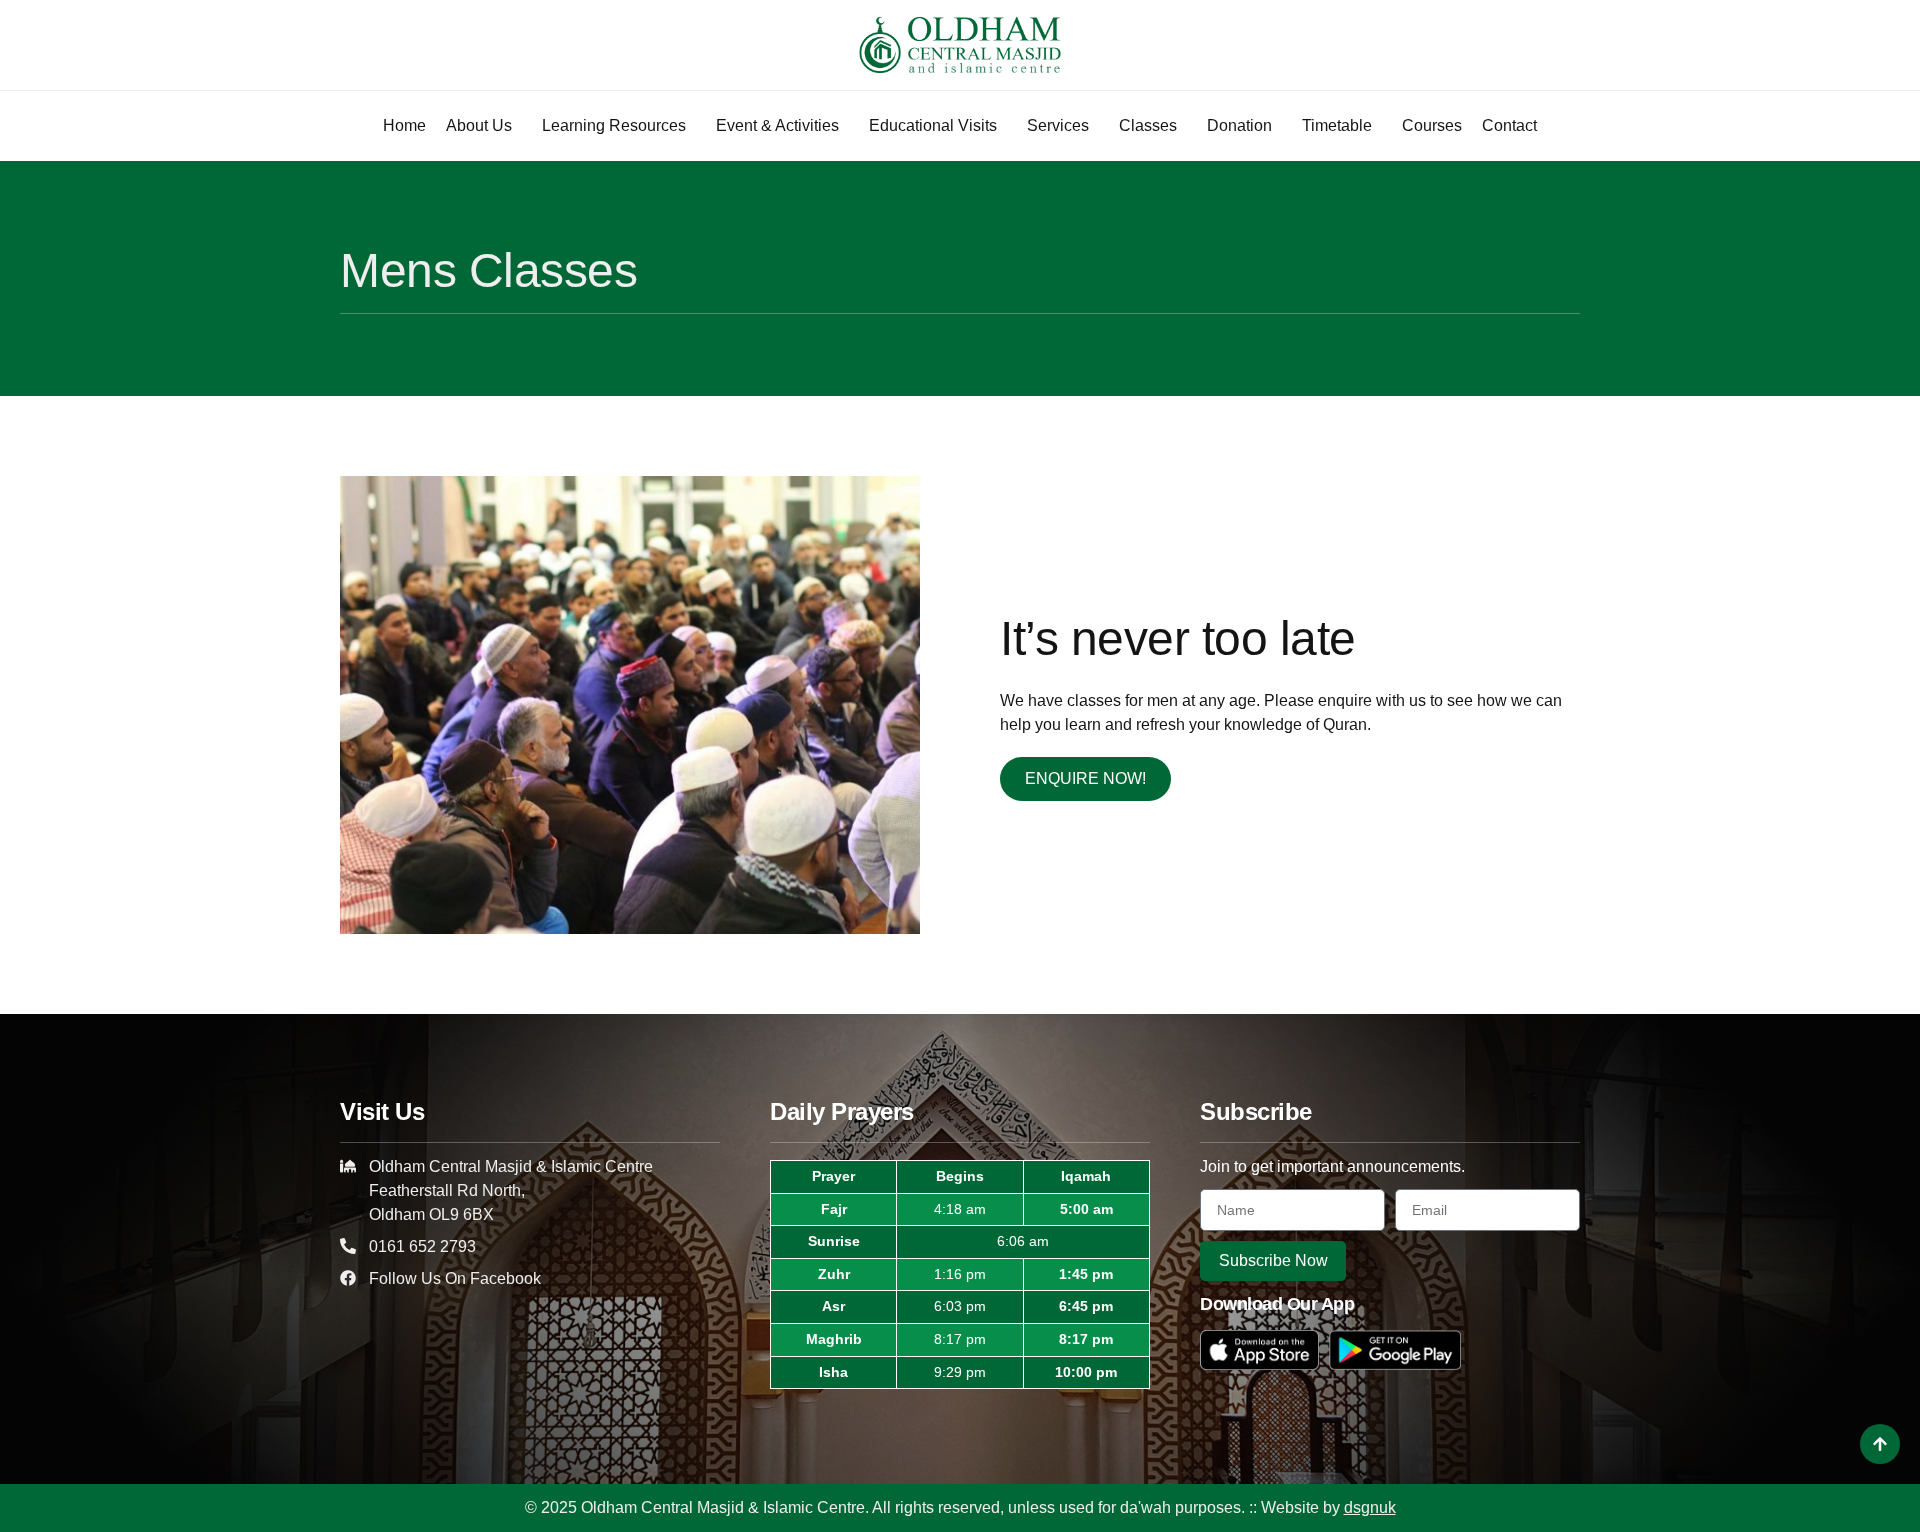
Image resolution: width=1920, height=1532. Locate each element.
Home (404, 125)
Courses (1432, 125)
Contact (1509, 125)
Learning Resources (614, 125)
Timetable (1337, 125)
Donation (1239, 125)
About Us (479, 125)
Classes (1148, 125)
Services (1058, 125)
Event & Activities (777, 125)
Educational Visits (933, 125)
